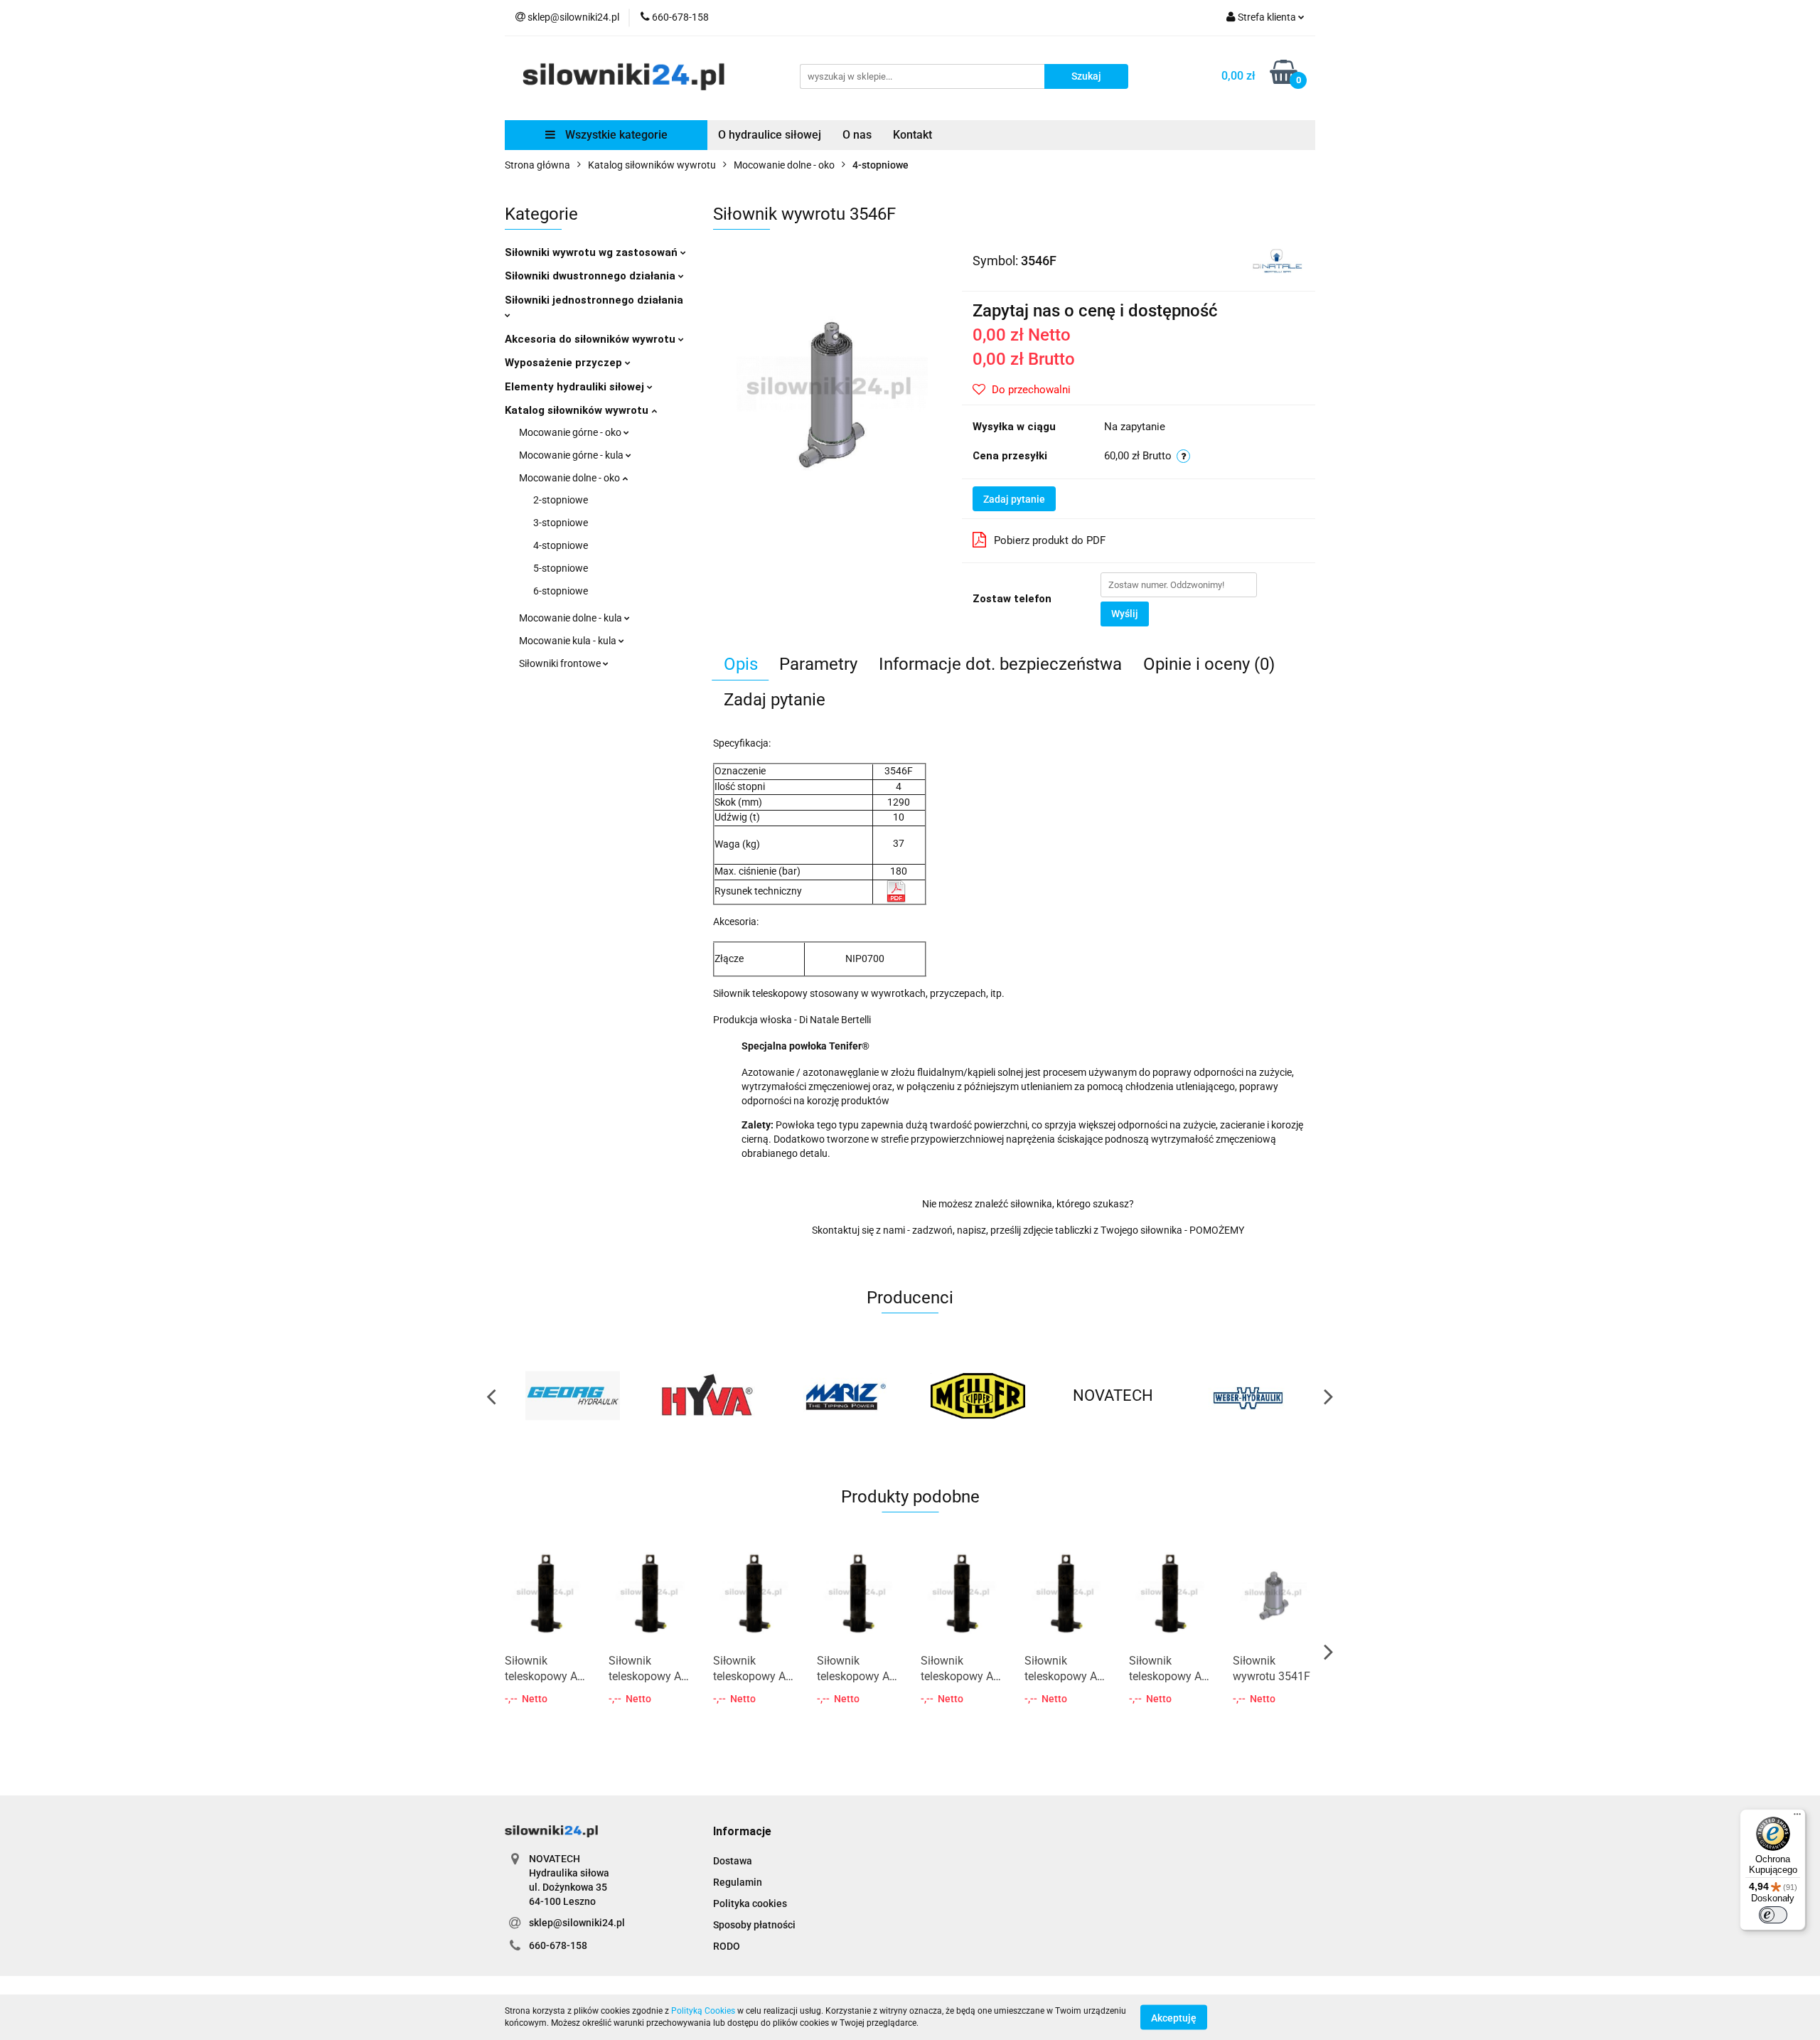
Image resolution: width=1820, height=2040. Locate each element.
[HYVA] (707, 1396)
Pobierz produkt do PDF (1050, 540)
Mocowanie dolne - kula (572, 618)
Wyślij (1125, 614)
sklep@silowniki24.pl (577, 1923)
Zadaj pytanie (1014, 499)
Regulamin (738, 1882)
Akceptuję (1174, 2017)
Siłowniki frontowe (561, 663)
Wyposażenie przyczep (565, 363)
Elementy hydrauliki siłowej (576, 387)
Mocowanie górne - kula (572, 455)
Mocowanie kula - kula (569, 641)
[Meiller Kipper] (978, 1396)
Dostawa (733, 1861)
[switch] (1773, 1915)
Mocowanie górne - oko (571, 432)
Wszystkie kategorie (615, 135)
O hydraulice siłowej (770, 135)
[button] (742, 1832)
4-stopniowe (561, 545)
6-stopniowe (561, 591)
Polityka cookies (750, 1903)
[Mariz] (842, 1396)
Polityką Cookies (703, 2011)
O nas (857, 135)
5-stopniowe (561, 568)
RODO (727, 1946)
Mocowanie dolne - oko (571, 478)
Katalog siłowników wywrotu (578, 410)
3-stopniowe (561, 523)
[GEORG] (572, 1396)
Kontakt (912, 135)
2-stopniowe (561, 500)
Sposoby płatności (754, 1925)
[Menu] (1797, 1817)
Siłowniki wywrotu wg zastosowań (593, 252)
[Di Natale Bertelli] (1277, 260)
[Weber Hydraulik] (1248, 1396)
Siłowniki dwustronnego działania (591, 276)
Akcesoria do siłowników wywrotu (591, 339)
